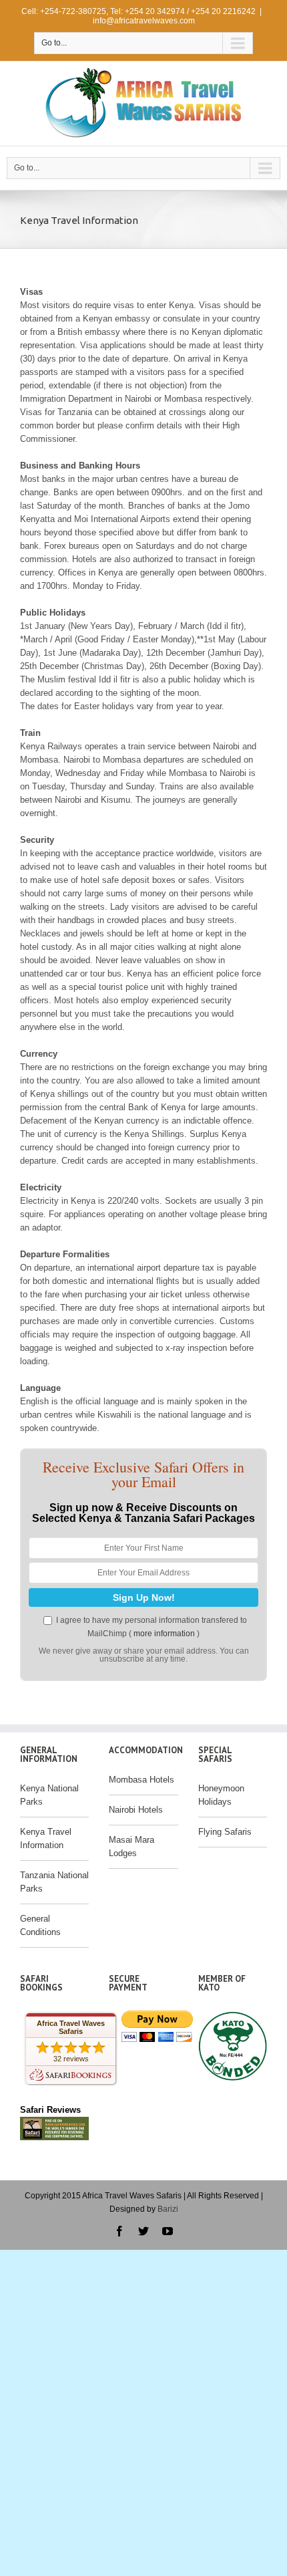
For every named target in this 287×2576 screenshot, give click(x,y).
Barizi (168, 2209)
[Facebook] (119, 2231)
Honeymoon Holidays (221, 1795)
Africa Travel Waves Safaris (71, 2027)
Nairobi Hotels (136, 1810)
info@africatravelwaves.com (144, 21)
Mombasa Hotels (141, 1780)
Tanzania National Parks (54, 1882)
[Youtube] (168, 2231)
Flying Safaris (225, 1832)
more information (164, 1634)
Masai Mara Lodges (131, 1846)
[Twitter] (143, 2231)
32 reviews (71, 2059)
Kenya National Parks (49, 1795)
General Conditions (40, 1925)
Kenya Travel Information (46, 1838)
